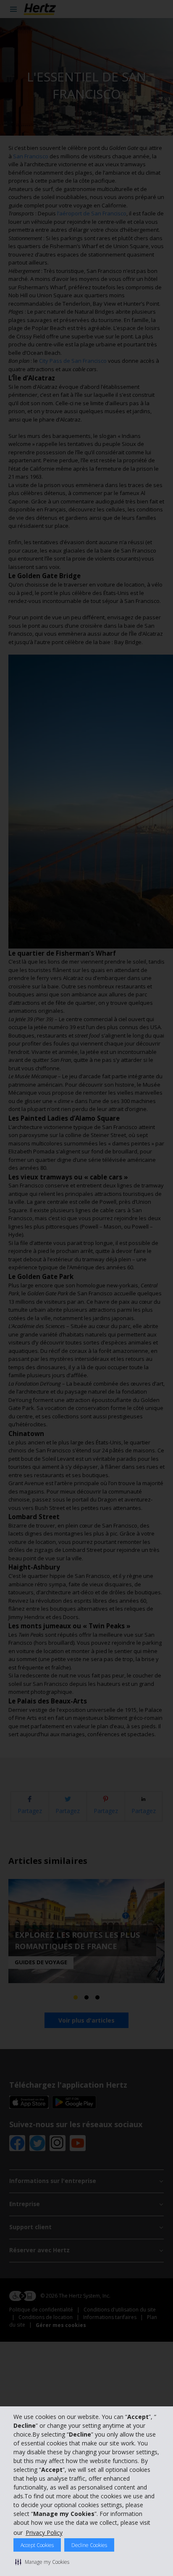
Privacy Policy (44, 2533)
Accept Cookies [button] (37, 2545)
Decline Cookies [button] (89, 2545)
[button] (42, 2562)
